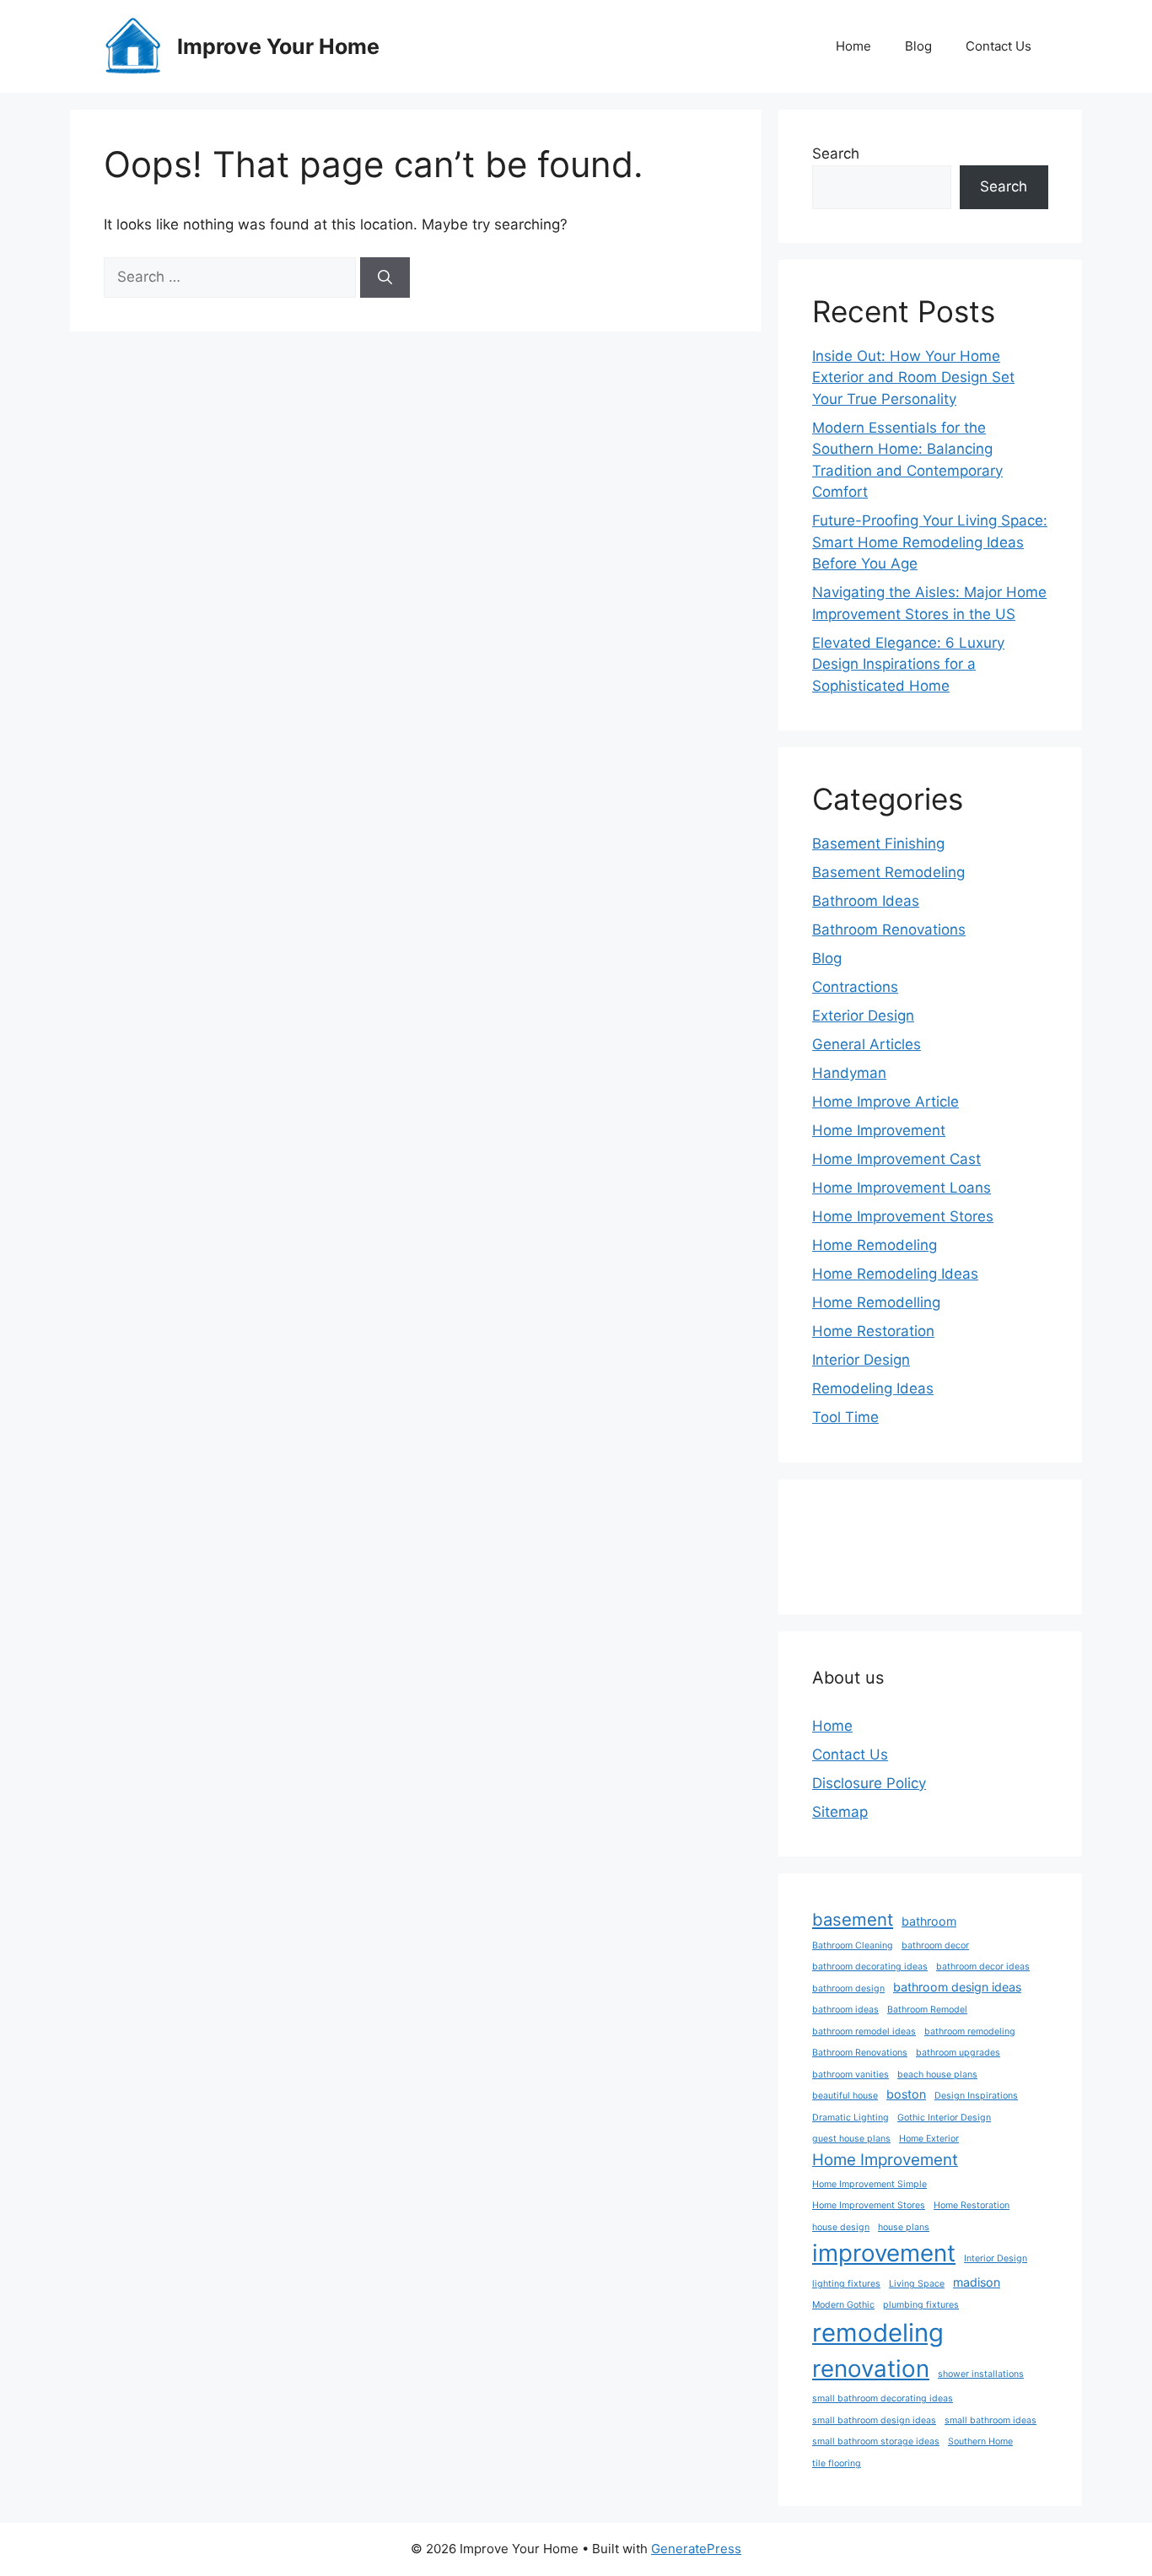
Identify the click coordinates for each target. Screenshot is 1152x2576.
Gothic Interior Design (944, 2118)
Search (836, 154)
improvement (884, 2253)
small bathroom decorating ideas (883, 2398)
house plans (904, 2227)
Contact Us (999, 46)
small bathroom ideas (991, 2420)
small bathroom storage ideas (876, 2441)
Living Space (917, 2284)
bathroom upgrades (958, 2053)
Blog (918, 46)
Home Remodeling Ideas (895, 1274)
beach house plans (937, 2075)
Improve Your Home (278, 46)
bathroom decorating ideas (870, 1967)
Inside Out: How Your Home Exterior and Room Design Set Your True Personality (913, 377)
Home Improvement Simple (869, 2184)
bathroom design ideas (957, 1987)
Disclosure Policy (869, 1783)
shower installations (981, 2374)
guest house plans (851, 2139)
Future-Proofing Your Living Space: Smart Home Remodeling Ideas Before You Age (930, 542)
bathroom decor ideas (983, 1967)
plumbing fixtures (921, 2305)
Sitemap (840, 1812)
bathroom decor (935, 1945)
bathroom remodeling (970, 2032)
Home (853, 46)
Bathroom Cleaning (853, 1945)
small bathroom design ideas (874, 2420)
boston (906, 2094)
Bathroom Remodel (927, 2010)
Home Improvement (879, 1130)
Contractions (855, 987)
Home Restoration (873, 1331)
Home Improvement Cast (896, 1159)
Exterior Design (863, 1016)
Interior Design (861, 1360)
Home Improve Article (886, 1102)
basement (853, 1919)
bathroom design (848, 1989)
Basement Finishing (878, 843)
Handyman (849, 1073)
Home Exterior (929, 2139)
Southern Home (980, 2441)
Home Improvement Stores (903, 1216)
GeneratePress (696, 2549)
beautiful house (845, 2096)
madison (977, 2282)
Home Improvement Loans (902, 1188)
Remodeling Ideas (873, 1388)
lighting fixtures (846, 2284)
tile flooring (837, 2463)
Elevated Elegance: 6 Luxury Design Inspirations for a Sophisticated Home (908, 664)
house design (841, 2227)
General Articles (867, 1044)
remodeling (878, 2333)
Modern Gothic (843, 2305)
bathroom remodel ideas (864, 2032)
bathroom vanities (851, 2075)
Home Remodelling (876, 1302)
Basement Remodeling (888, 872)
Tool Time (845, 1417)
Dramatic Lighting (851, 2118)
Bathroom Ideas (866, 901)
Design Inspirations (976, 2096)
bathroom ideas (845, 2010)
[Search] (385, 278)
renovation (871, 2369)
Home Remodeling (875, 1245)
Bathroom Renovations (889, 930)
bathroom (929, 1921)
